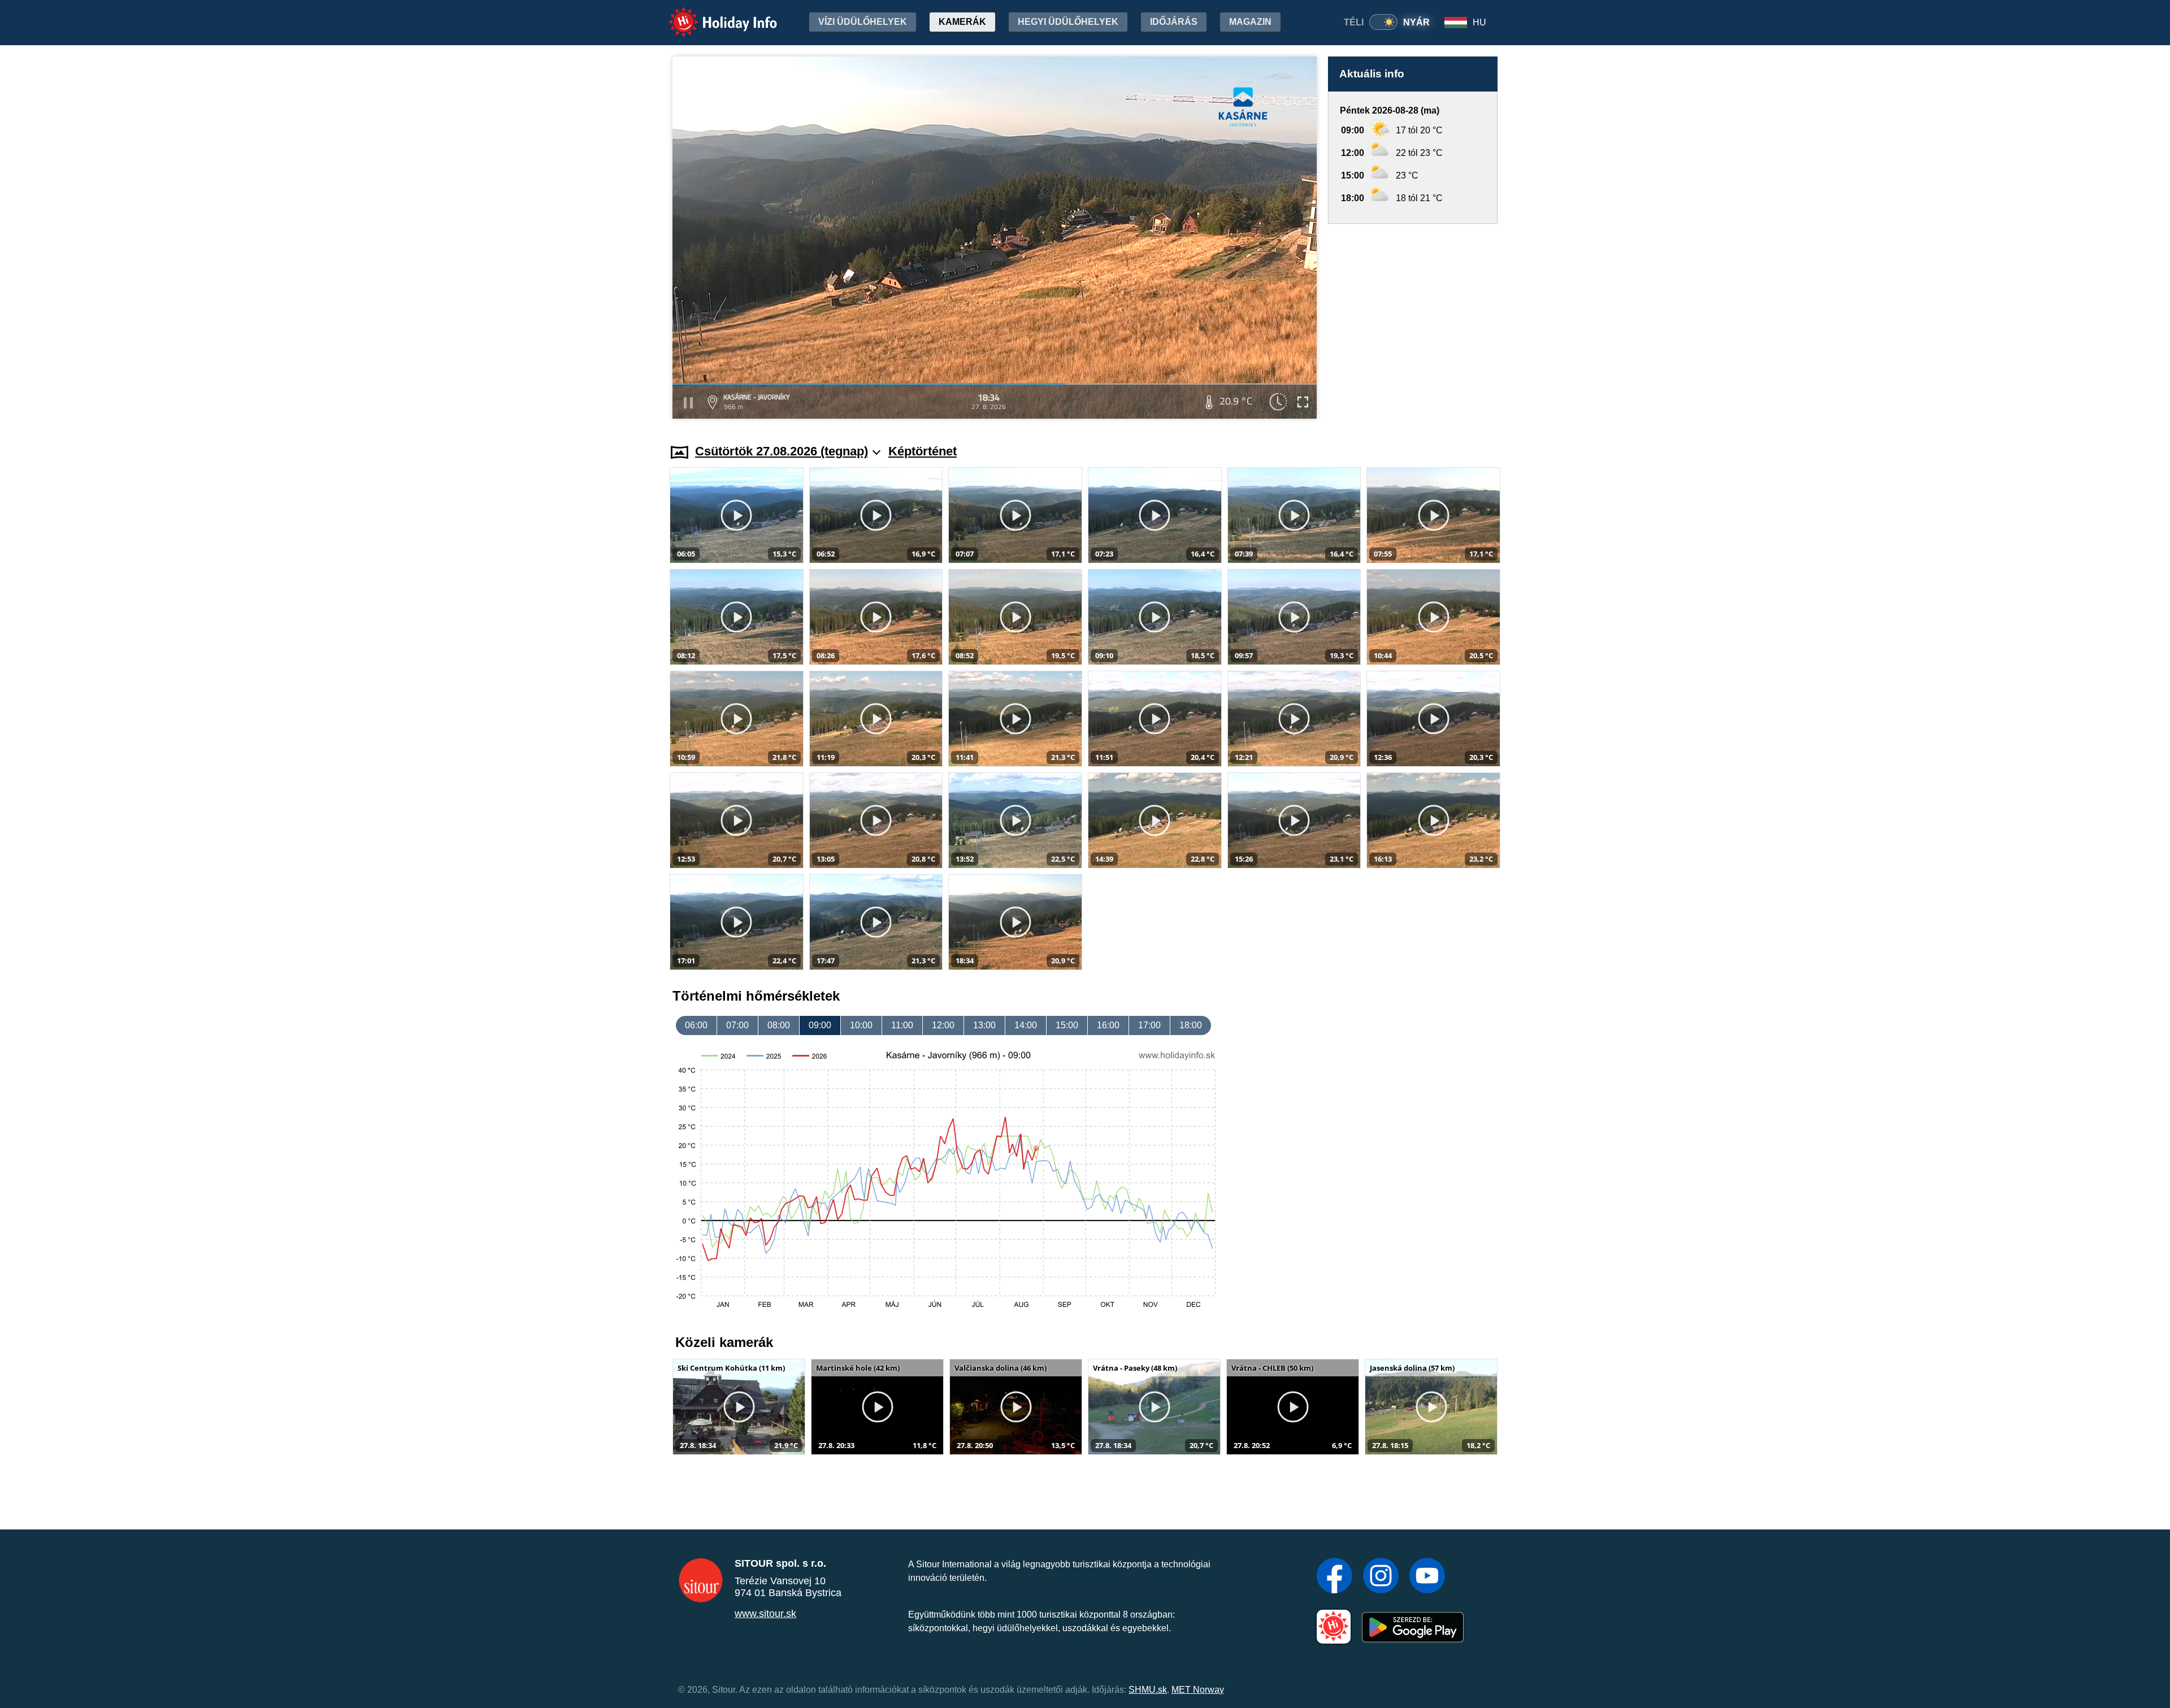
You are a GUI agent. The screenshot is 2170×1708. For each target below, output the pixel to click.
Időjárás (1174, 22)
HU (1479, 22)
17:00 (1149, 1025)
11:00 (902, 1025)
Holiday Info (712, 14)
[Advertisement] (1413, 323)
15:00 (1067, 1025)
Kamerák (962, 22)
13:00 (984, 1025)
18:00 (1191, 1025)
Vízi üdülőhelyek (863, 22)
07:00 (737, 1025)
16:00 (1108, 1025)
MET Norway (1198, 1690)
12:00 (943, 1025)
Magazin (1250, 22)
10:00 (861, 1025)
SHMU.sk (1148, 1690)
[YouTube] (1427, 1577)
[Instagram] (1381, 1577)
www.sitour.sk (765, 1614)
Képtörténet (923, 451)
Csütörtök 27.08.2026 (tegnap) (782, 451)
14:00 (1026, 1025)
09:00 (820, 1025)
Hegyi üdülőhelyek (1068, 22)
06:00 (696, 1025)
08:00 (779, 1025)
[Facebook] (1334, 1577)
